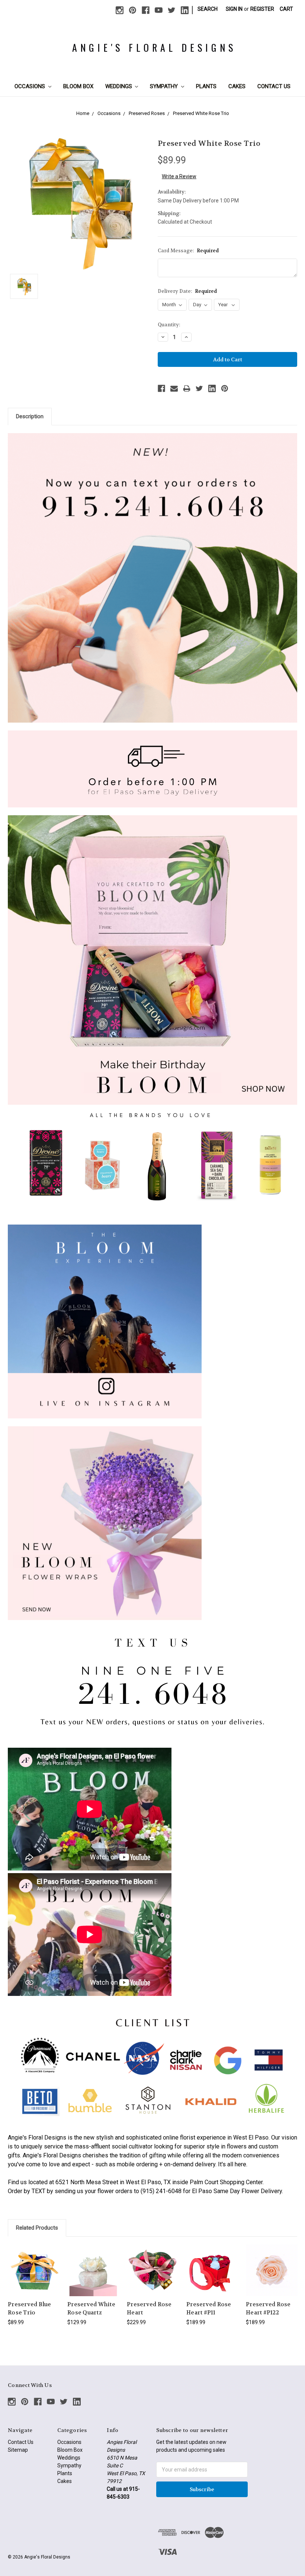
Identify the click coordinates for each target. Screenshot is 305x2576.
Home (83, 113)
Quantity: (169, 325)
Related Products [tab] (37, 2228)
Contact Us (274, 86)
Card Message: (188, 251)
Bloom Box (78, 86)
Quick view (34, 2261)
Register (262, 9)
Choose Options (34, 2277)
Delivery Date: (187, 291)
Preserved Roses (147, 113)
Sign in (234, 9)
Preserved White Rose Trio (201, 113)
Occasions (30, 86)
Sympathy (165, 86)
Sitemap (18, 2450)
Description (30, 416)
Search (208, 9)
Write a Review (179, 176)
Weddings (119, 86)
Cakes (237, 86)
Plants (206, 86)
